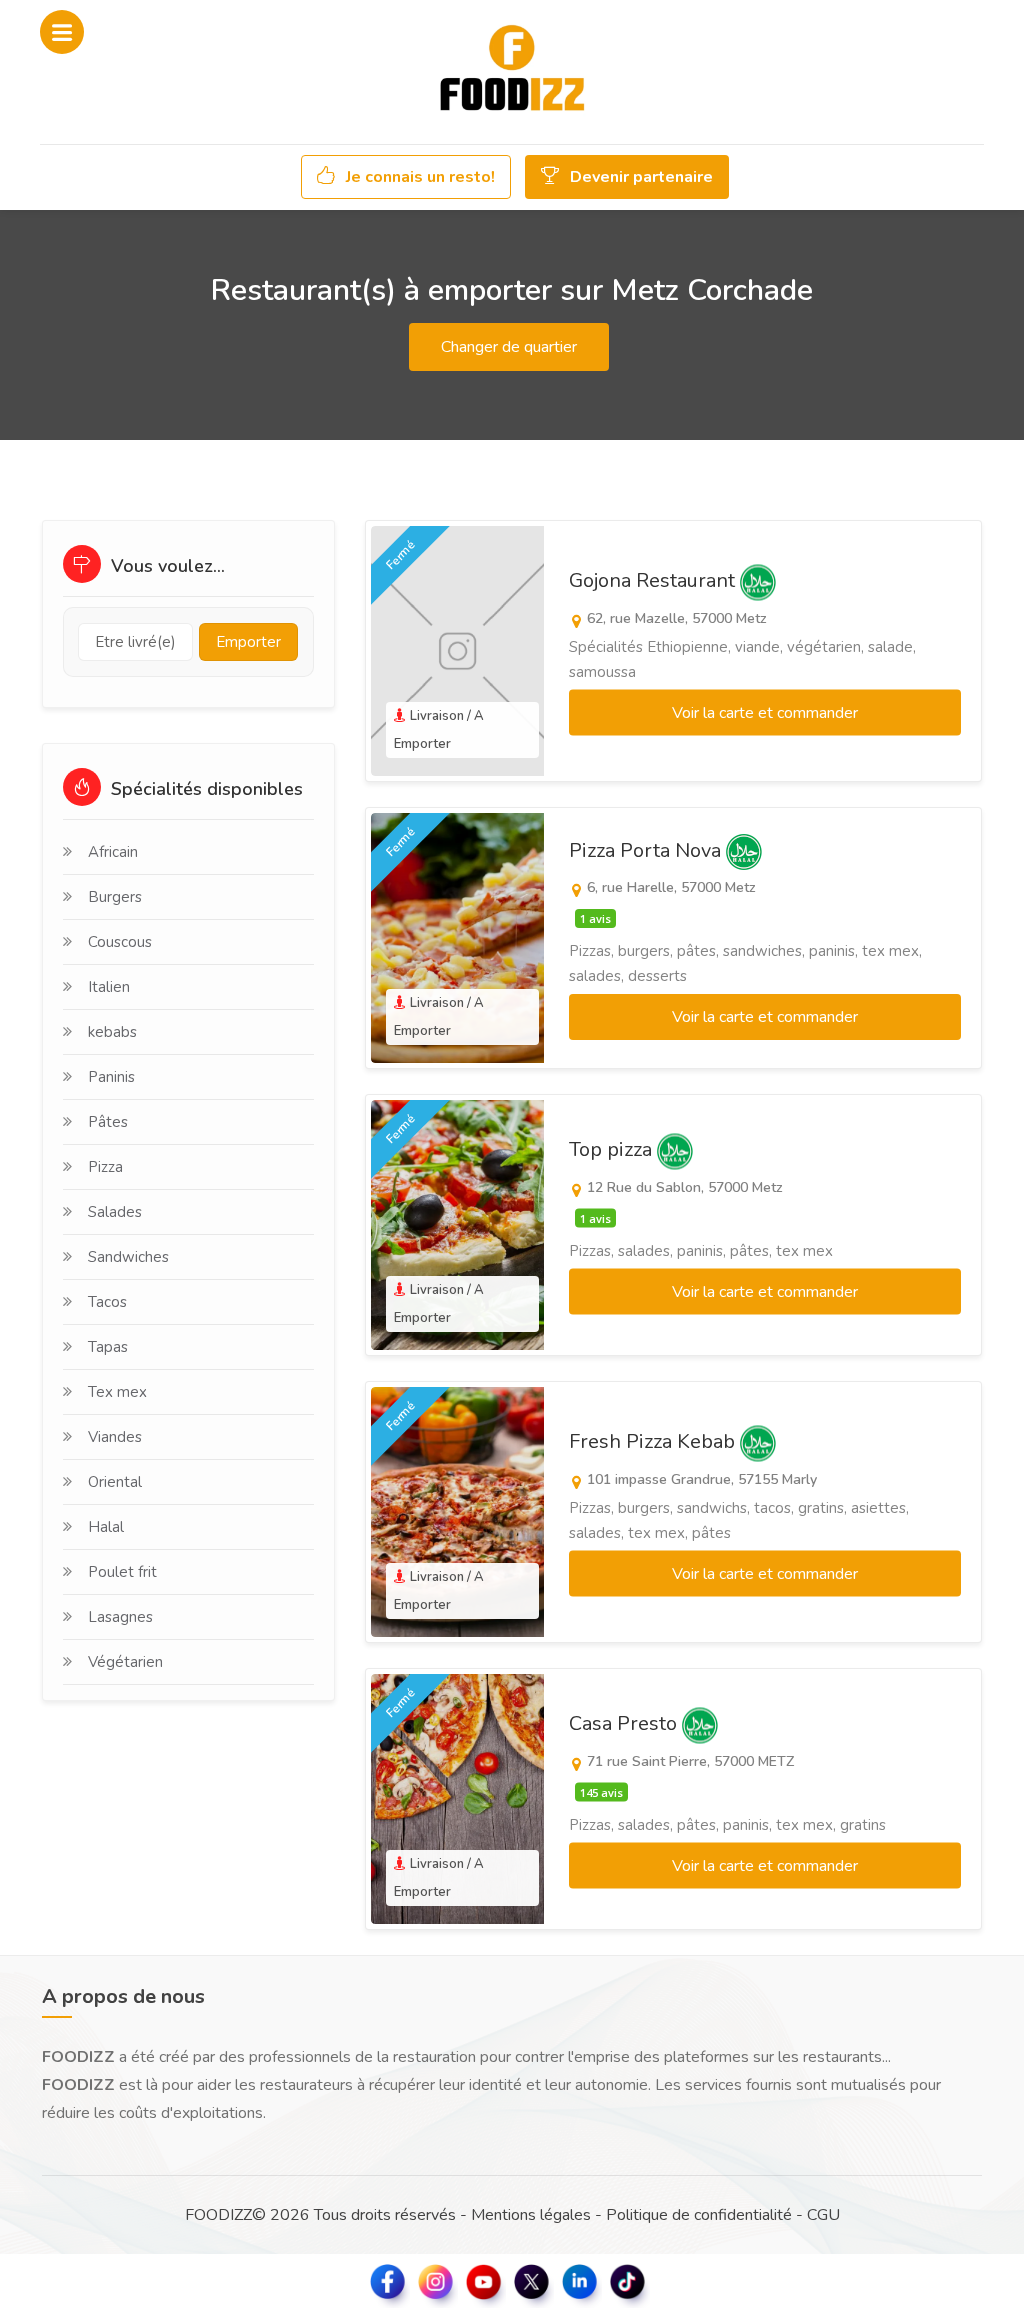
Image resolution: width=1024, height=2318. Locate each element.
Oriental (115, 1482)
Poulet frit (122, 1572)
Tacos (107, 1302)
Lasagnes (120, 1617)
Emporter (248, 642)
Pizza (105, 1167)
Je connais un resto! (418, 177)
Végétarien (125, 1662)
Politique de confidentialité (699, 2215)
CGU (823, 2215)
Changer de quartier (509, 347)
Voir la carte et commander (765, 713)
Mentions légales (531, 2215)
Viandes (115, 1437)
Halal (106, 1527)
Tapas (108, 1347)
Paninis (111, 1077)
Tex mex (117, 1392)
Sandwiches (128, 1257)
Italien (109, 987)
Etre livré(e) (135, 642)
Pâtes (108, 1122)
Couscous (120, 942)
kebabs (112, 1032)
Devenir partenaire (639, 177)
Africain (113, 852)
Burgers (115, 897)
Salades (115, 1212)
